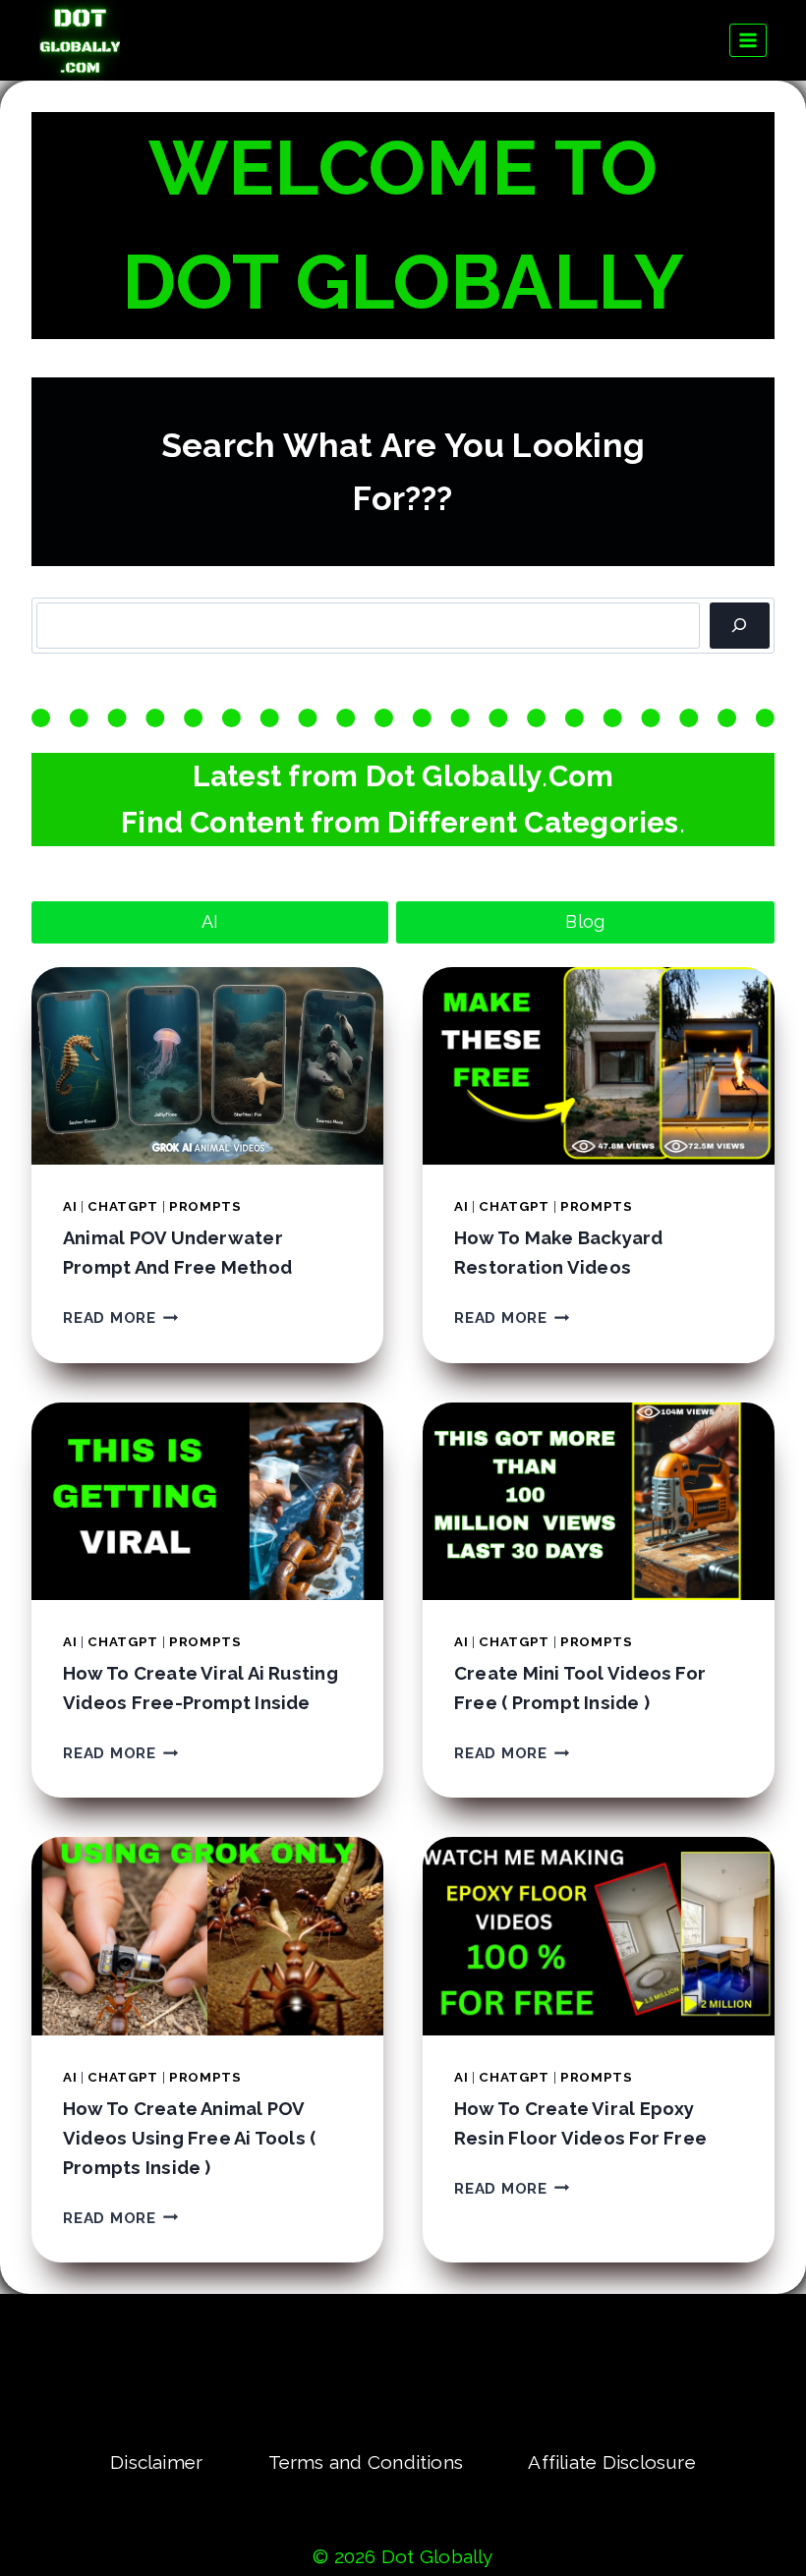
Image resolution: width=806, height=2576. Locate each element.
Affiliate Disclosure (612, 2462)
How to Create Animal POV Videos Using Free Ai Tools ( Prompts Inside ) (189, 2138)
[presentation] (207, 1066)
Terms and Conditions (366, 2462)
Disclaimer (156, 2462)
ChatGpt (123, 1206)
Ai (70, 1206)
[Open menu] (748, 40)
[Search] (740, 626)
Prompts (205, 1206)
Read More (121, 1318)
